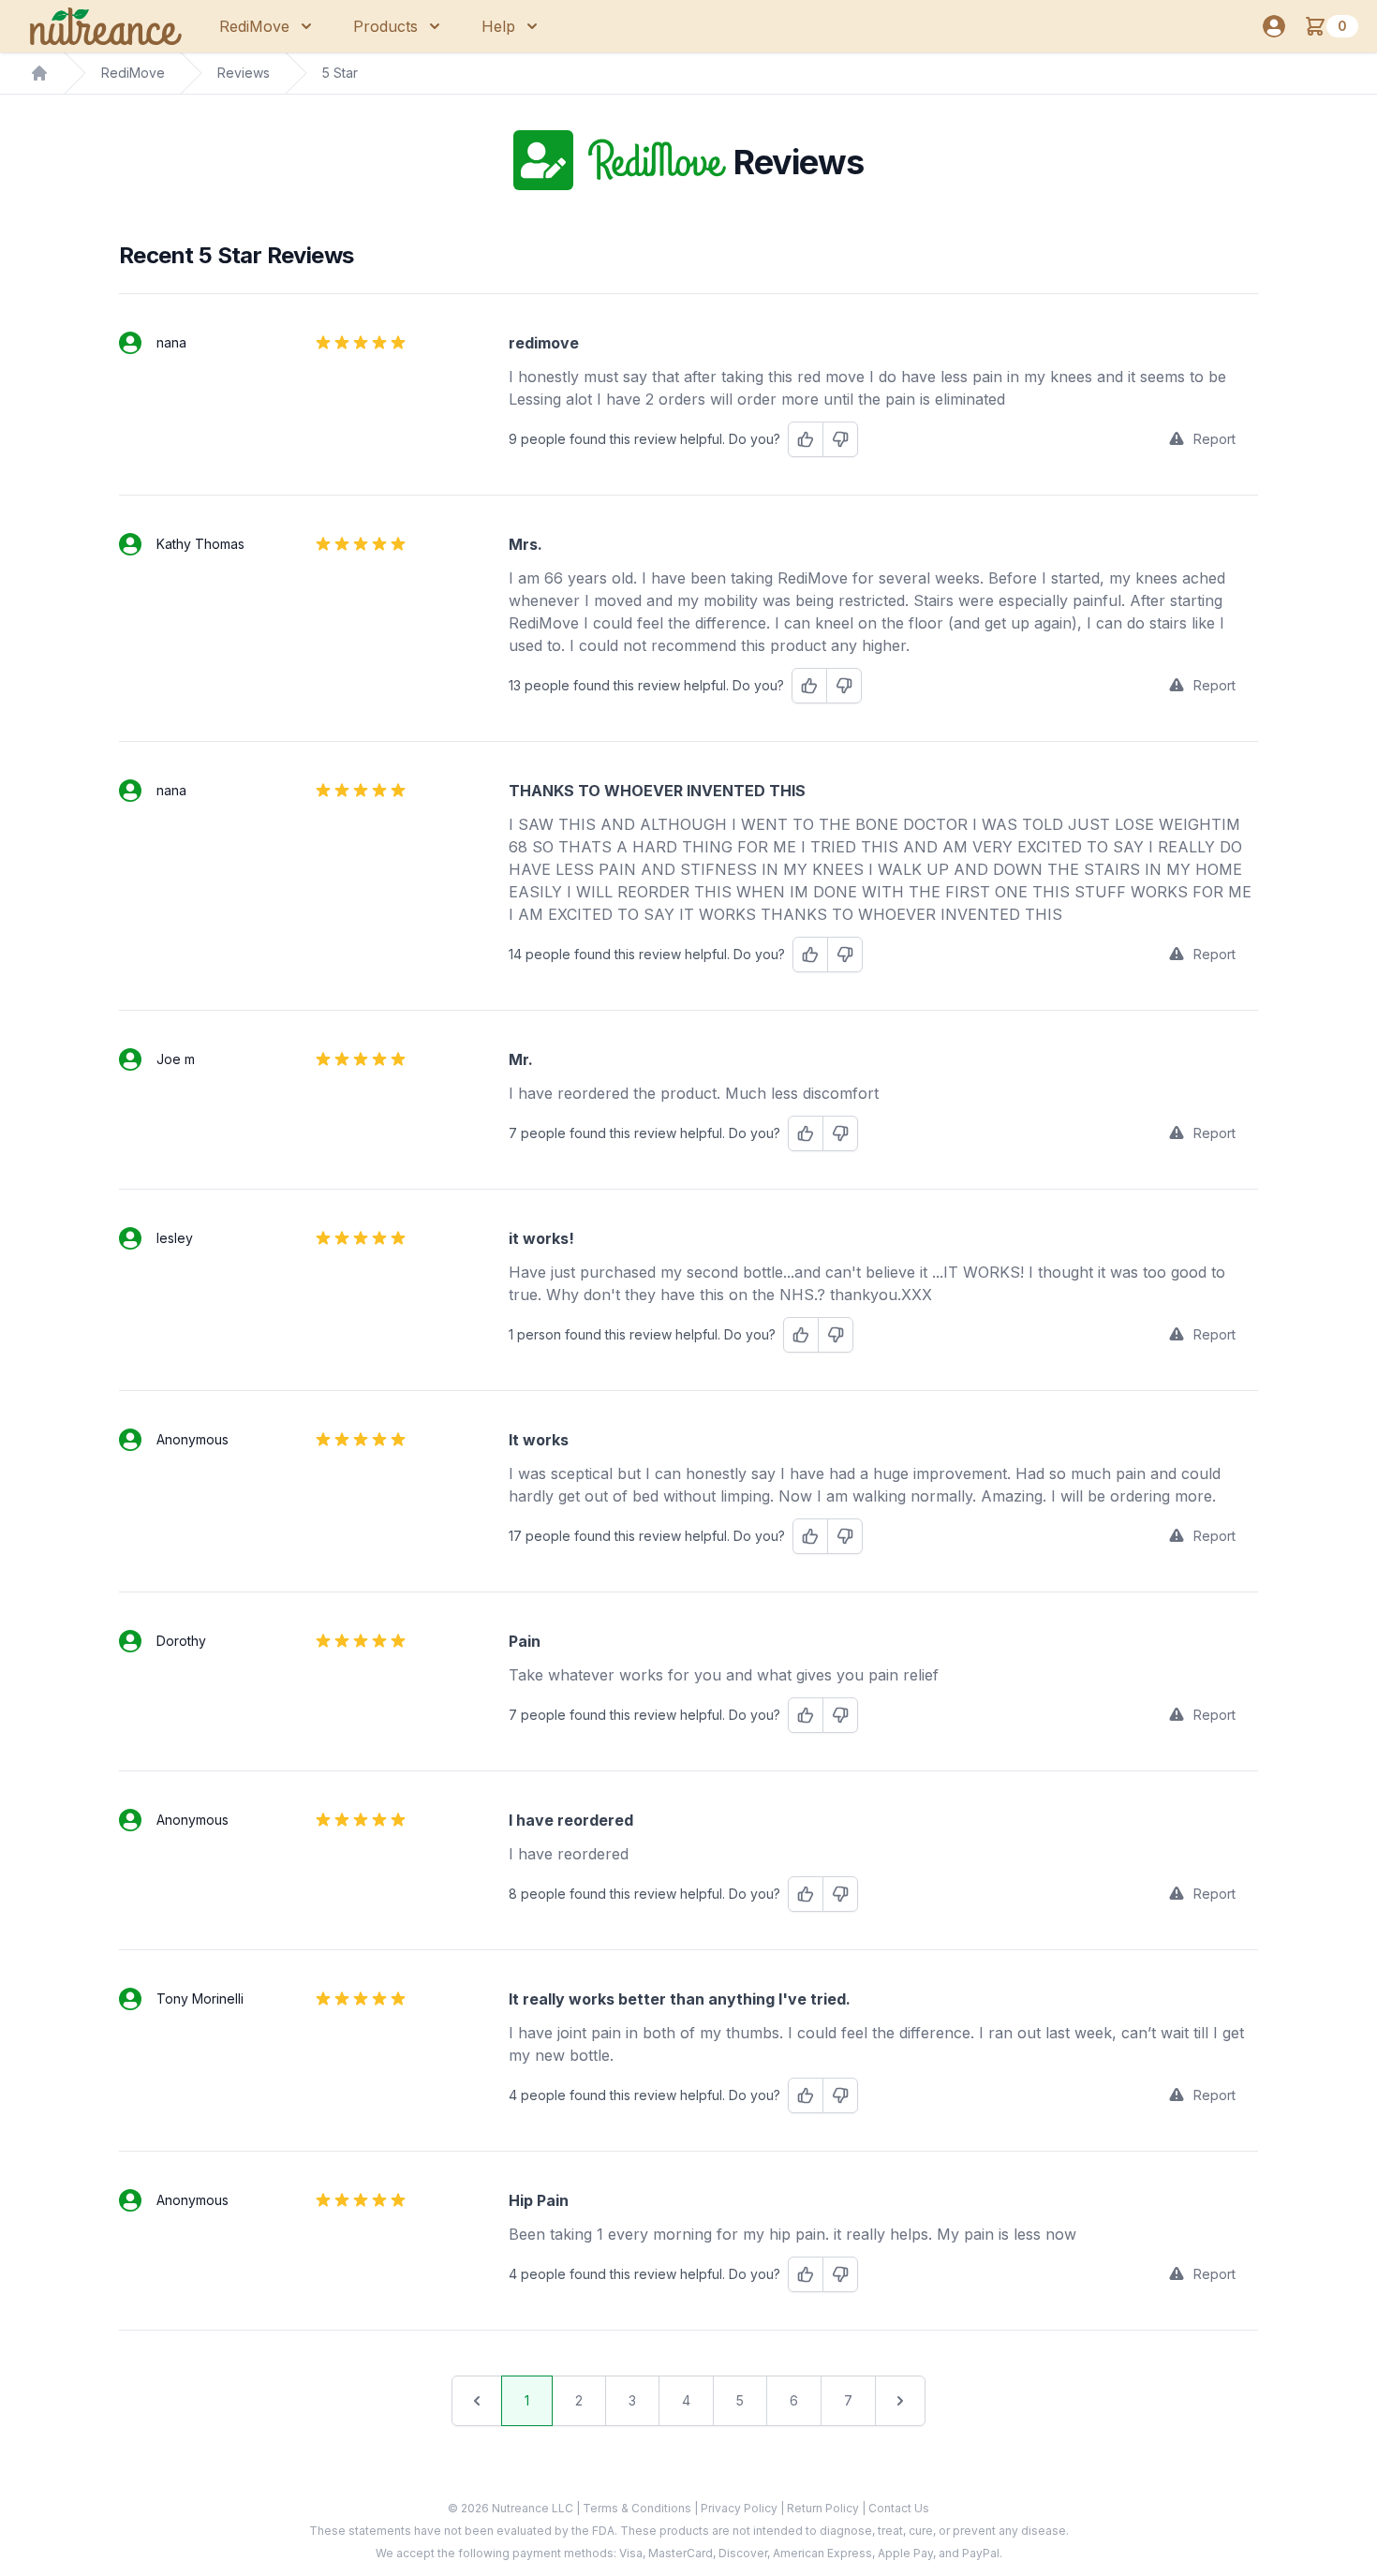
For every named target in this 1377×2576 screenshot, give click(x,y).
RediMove (133, 73)
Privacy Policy (740, 2508)
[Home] (39, 73)
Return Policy (824, 2508)
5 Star (340, 73)
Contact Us (899, 2508)
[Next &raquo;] (900, 2401)
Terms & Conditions (638, 2508)
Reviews (244, 73)
